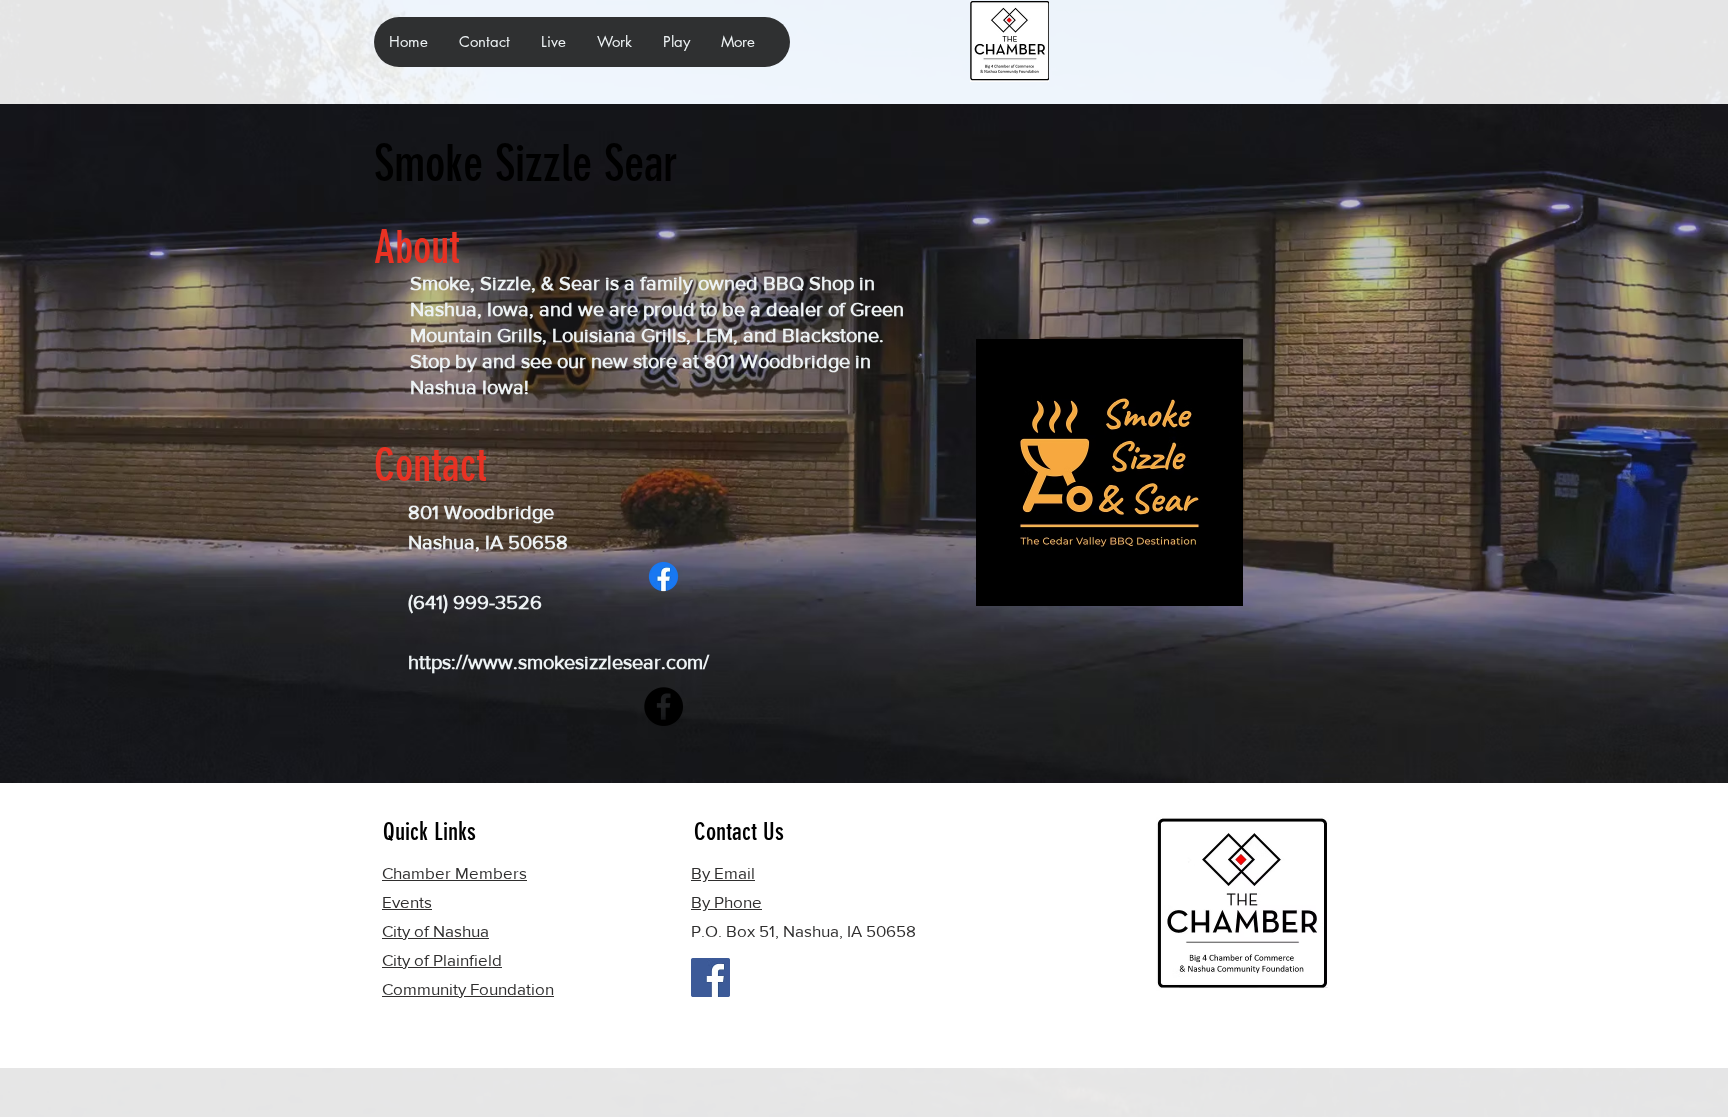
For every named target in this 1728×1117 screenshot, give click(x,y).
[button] (553, 42)
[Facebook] (663, 576)
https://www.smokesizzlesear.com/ (558, 662)
